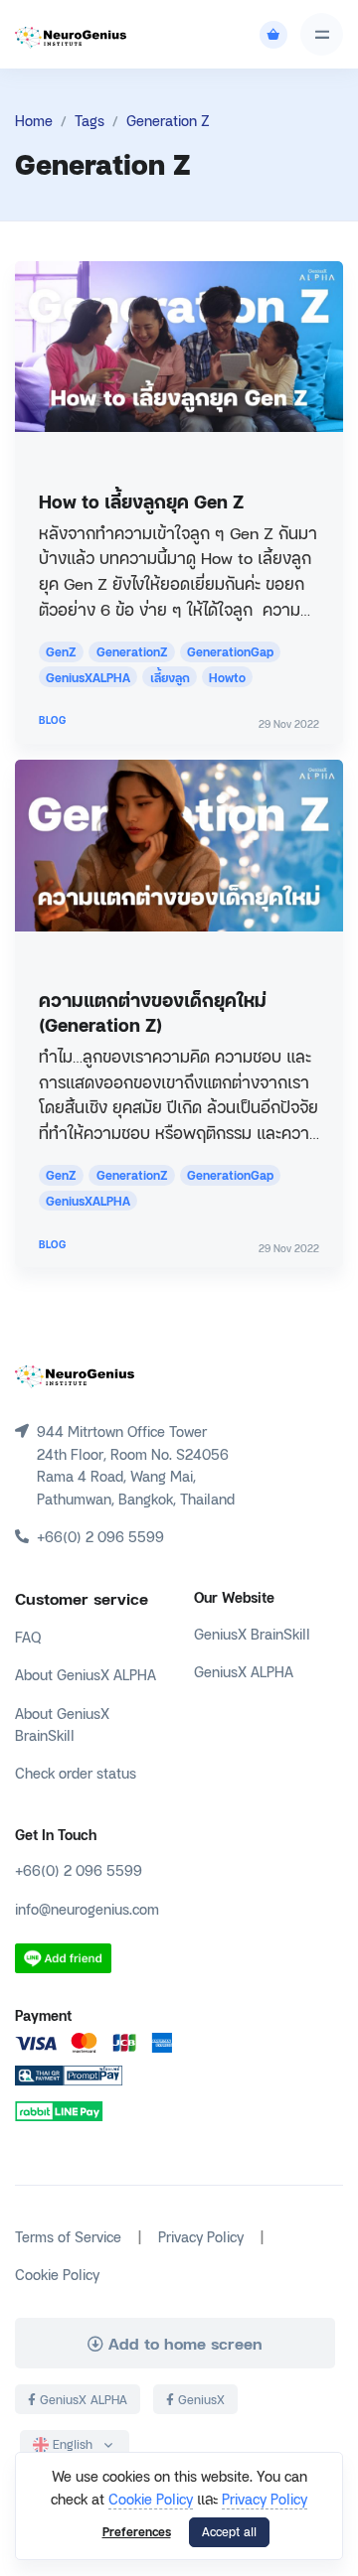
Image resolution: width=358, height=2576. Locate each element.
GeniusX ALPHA (244, 1671)
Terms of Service (68, 2236)
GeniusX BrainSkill (252, 1633)
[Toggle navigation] (322, 34)
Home (34, 120)
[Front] (75, 1374)
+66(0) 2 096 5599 (79, 1869)
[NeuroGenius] (71, 35)
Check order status (76, 1772)
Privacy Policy (265, 2498)
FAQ (28, 1636)
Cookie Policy (151, 2498)
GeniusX (199, 2399)
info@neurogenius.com (87, 1908)
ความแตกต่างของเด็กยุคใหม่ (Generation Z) (153, 1011)
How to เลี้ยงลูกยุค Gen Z (141, 500)
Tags (89, 120)
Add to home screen (183, 2343)
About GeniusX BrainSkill (62, 1723)
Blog (52, 719)
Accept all (229, 2531)
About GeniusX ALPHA (86, 1674)
